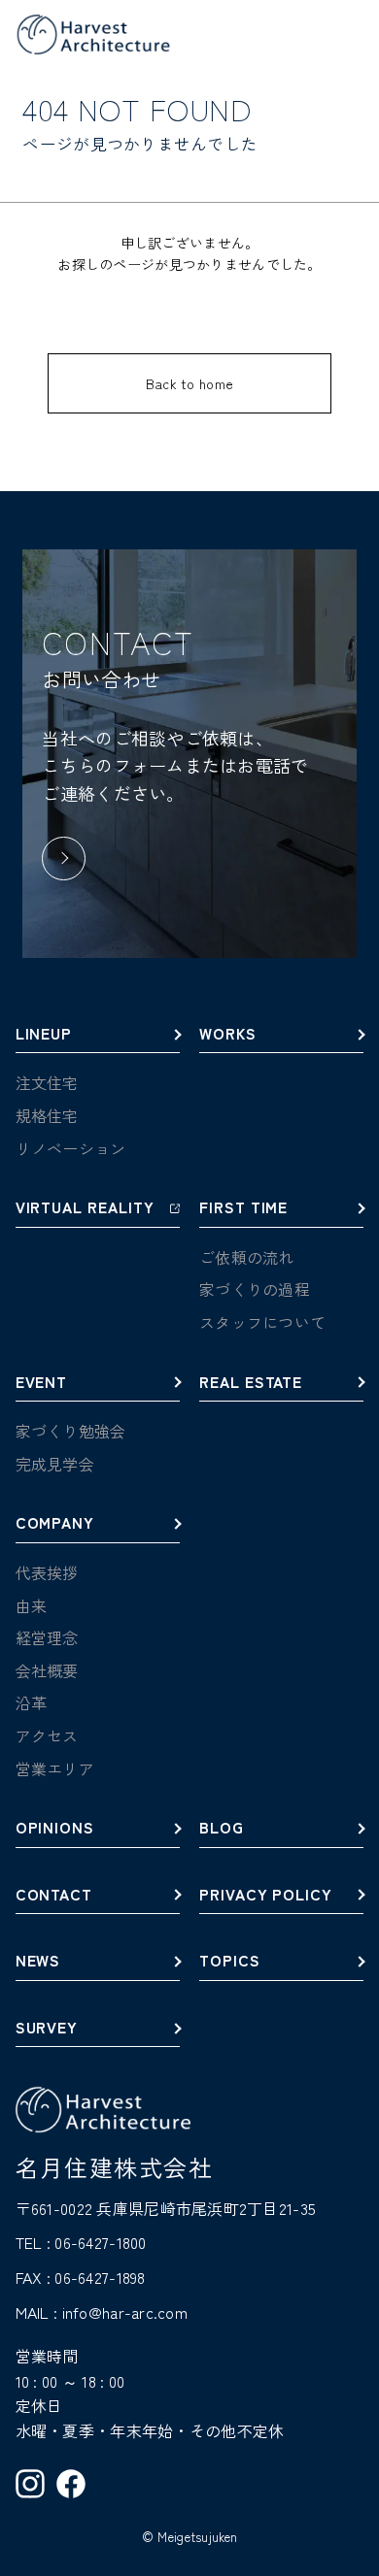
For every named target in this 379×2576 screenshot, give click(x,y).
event (42, 1383)
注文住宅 (47, 1082)
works (228, 1035)
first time (243, 1208)
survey (47, 2029)
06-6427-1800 (100, 2242)
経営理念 (47, 1637)
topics (230, 1962)
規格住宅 (47, 1115)
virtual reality (85, 1208)
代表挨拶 (47, 1572)
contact (54, 1896)
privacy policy (266, 1896)
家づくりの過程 (255, 1289)
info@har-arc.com (125, 2312)
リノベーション (71, 1148)
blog (222, 1829)
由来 (32, 1605)
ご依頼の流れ (247, 1257)
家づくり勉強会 (71, 1431)
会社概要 (47, 1670)
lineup (44, 1035)
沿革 (32, 1702)
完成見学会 (55, 1464)
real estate (251, 1383)
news (38, 1962)
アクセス (47, 1735)
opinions (55, 1829)
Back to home (189, 383)
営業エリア (55, 1768)
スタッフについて (262, 1322)
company (55, 1524)
